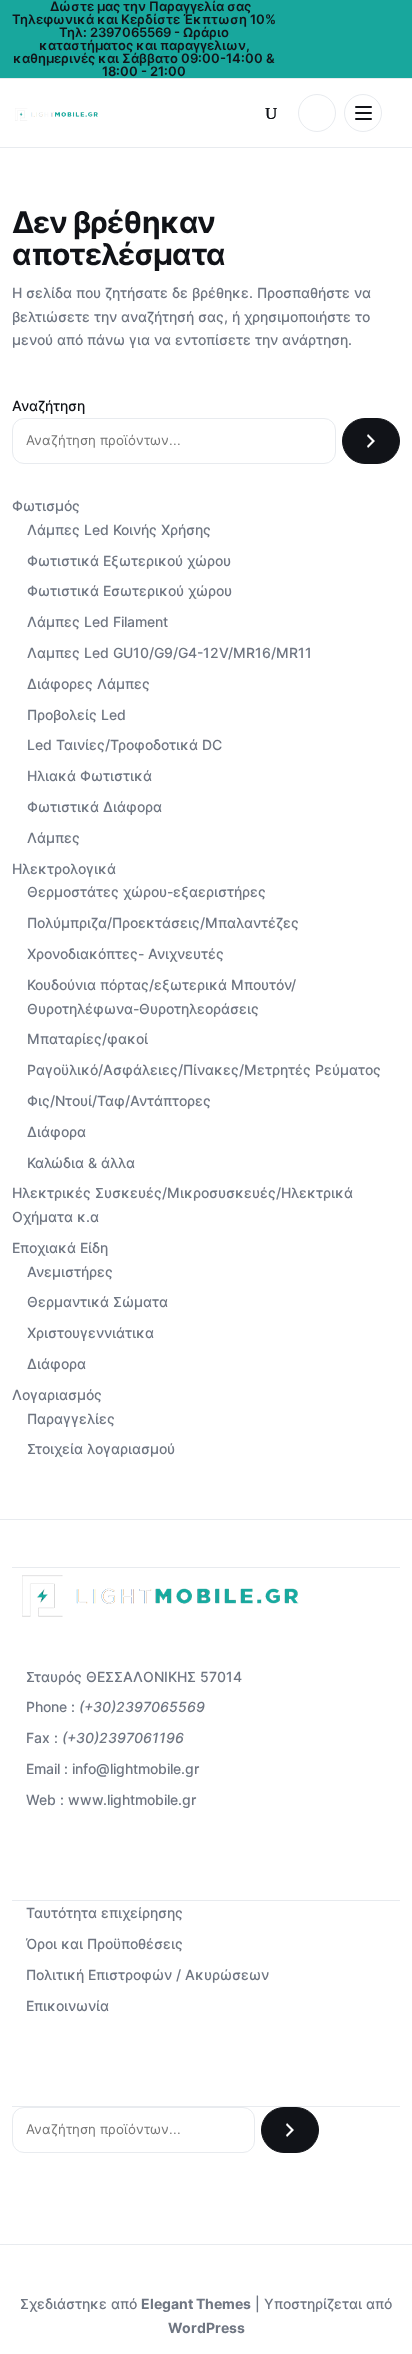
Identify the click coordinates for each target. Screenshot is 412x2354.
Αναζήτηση (48, 405)
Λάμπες (53, 837)
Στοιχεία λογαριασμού (101, 1448)
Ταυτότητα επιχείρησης (104, 1912)
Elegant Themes (196, 2303)
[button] (271, 113)
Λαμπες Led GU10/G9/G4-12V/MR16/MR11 (169, 652)
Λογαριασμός (57, 1394)
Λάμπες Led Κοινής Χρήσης (119, 529)
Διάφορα (56, 1131)
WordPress (206, 2327)
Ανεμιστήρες (70, 1271)
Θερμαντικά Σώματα (97, 1301)
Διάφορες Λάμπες (88, 683)
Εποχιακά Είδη (60, 1247)
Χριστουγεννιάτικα (90, 1332)
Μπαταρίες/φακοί (87, 1038)
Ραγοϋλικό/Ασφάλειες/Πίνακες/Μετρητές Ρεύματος (204, 1069)
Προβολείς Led (76, 714)
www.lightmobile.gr (132, 1799)
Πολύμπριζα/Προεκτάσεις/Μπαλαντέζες (163, 922)
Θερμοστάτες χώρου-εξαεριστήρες (146, 891)
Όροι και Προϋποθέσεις (104, 1943)
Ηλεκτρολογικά (64, 868)
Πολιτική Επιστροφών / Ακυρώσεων (147, 1974)
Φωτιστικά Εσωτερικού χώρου (129, 590)
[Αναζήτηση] (371, 441)
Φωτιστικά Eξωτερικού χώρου (129, 560)
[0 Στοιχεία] (317, 113)
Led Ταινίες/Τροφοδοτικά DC (124, 744)
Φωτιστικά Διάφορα (94, 806)
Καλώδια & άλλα (81, 1162)
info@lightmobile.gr (135, 1768)
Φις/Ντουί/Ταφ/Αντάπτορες (119, 1100)
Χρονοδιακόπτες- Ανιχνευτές (125, 953)
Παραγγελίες (71, 1418)
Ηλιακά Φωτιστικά (89, 775)
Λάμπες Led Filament (97, 621)
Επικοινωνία (67, 2005)
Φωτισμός (46, 505)
